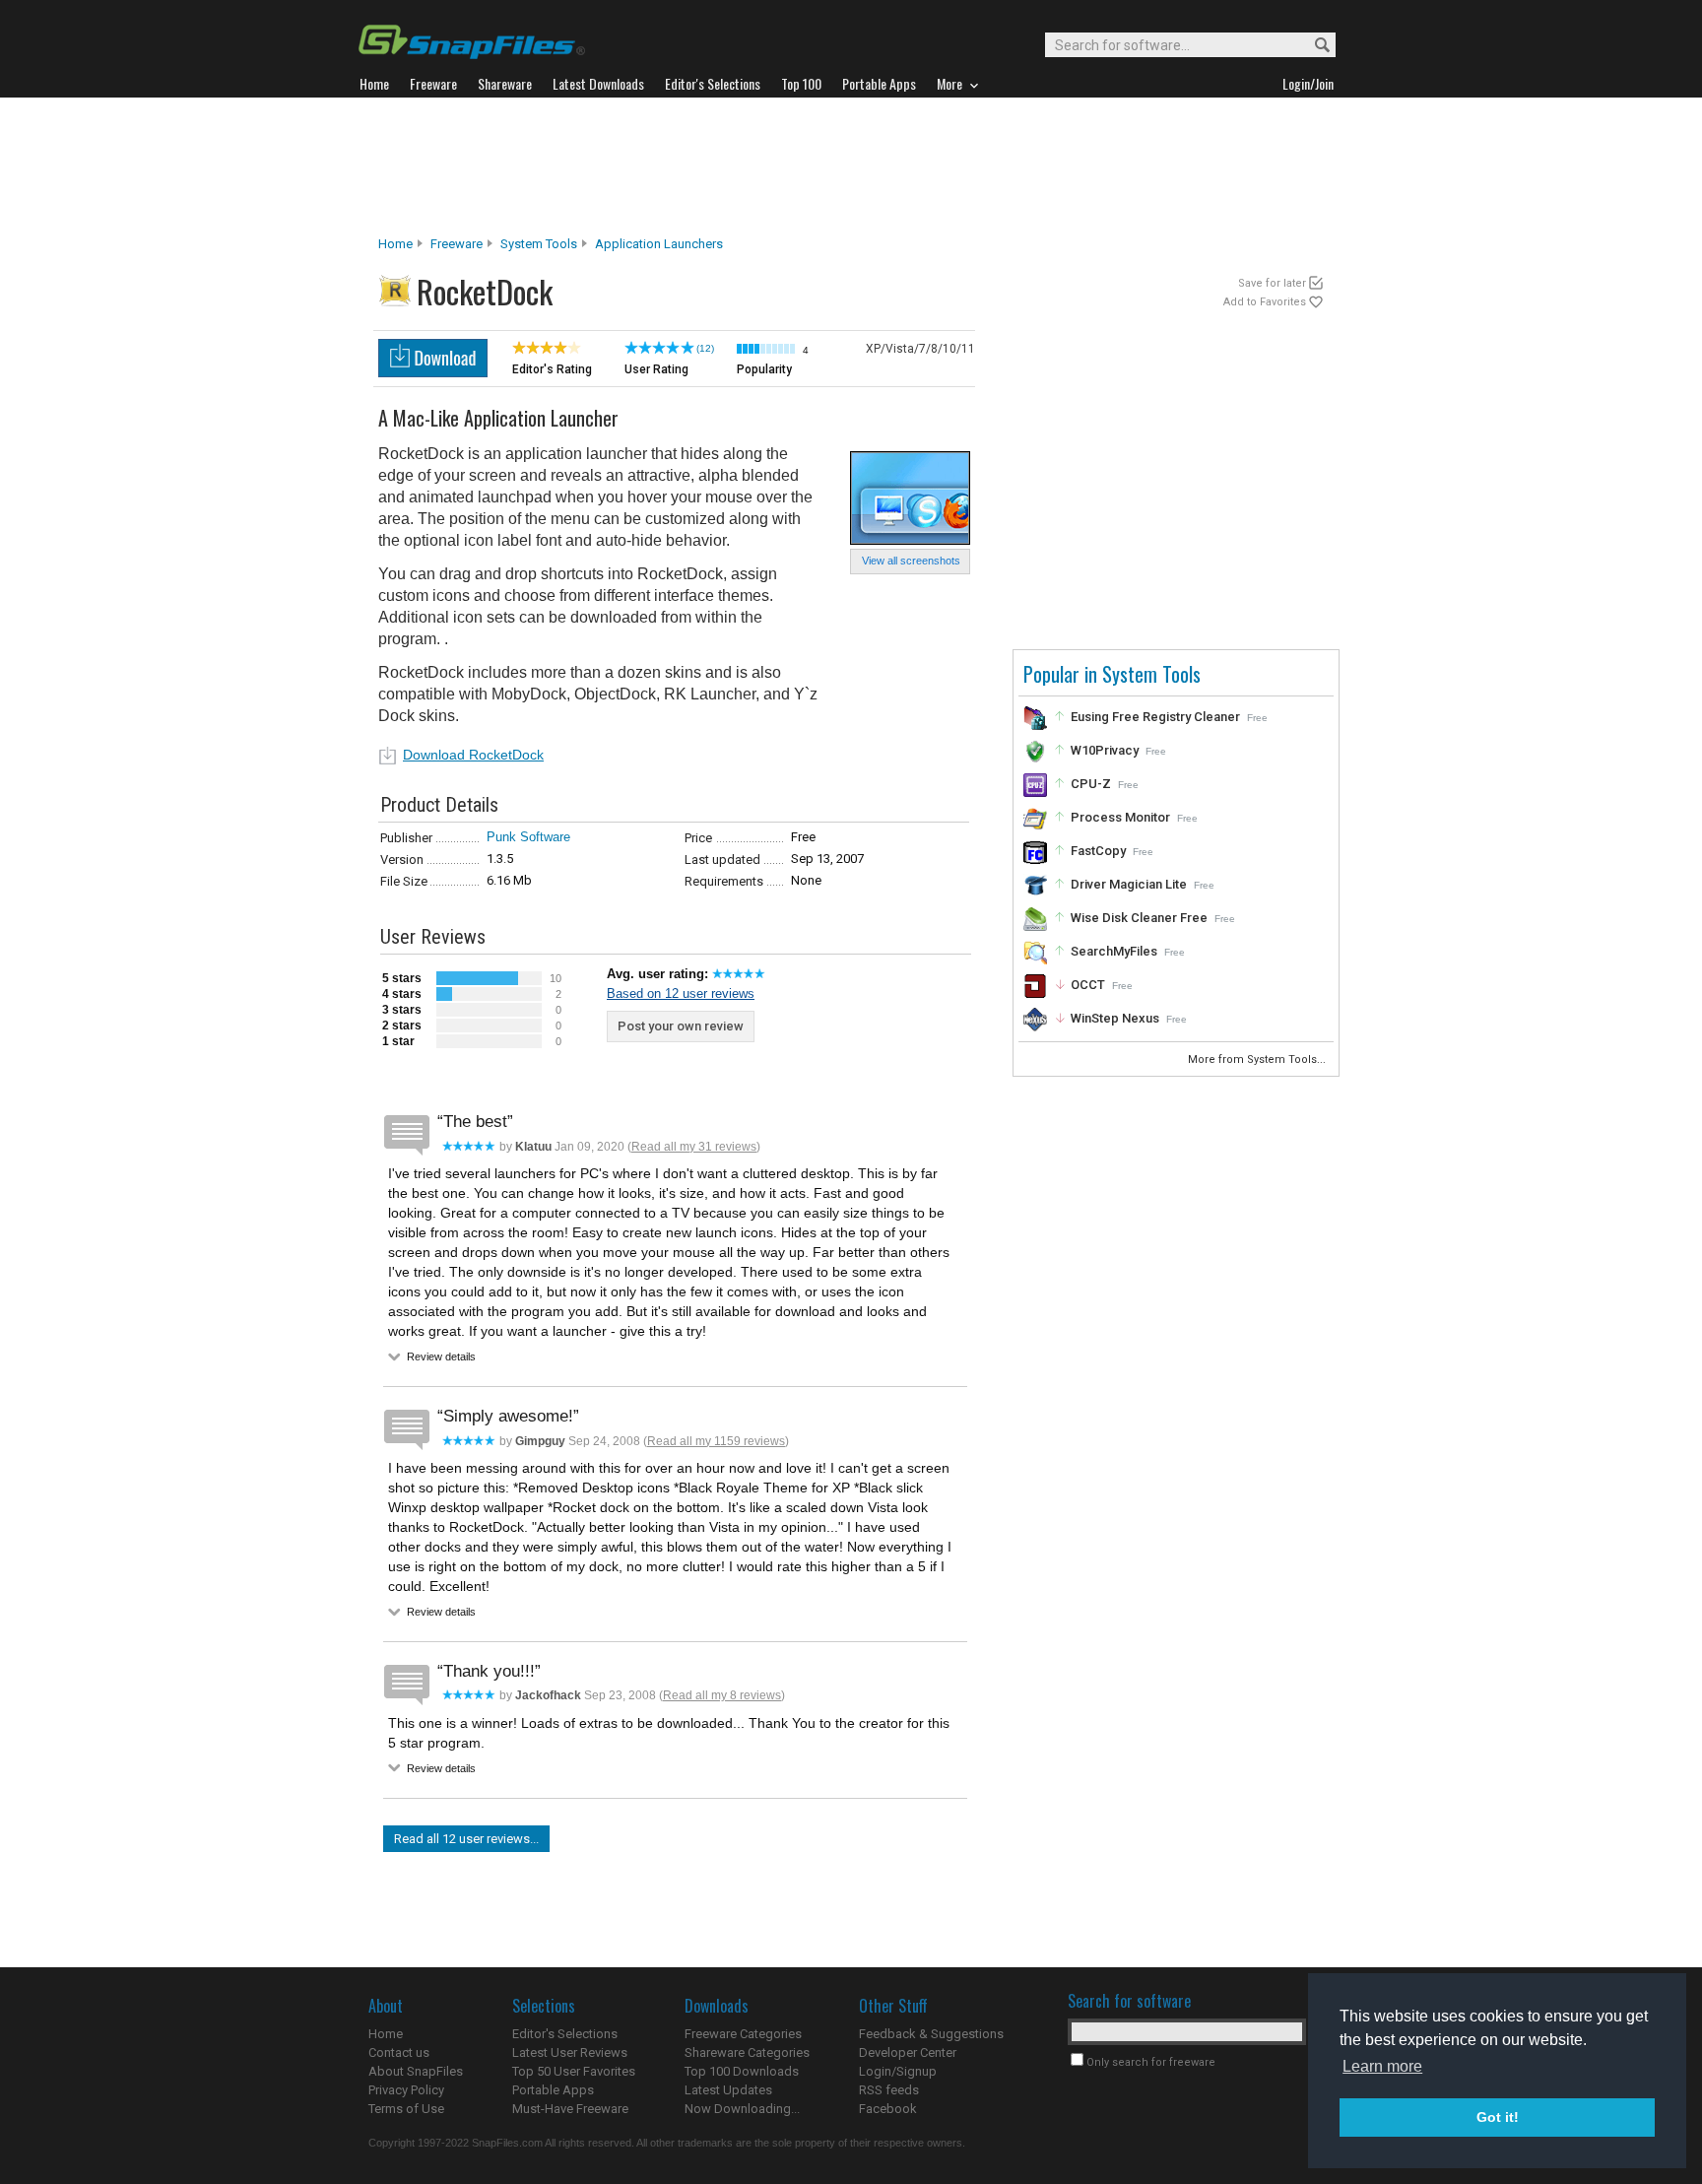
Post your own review (681, 1026)
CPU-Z (1091, 784)
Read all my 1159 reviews (716, 1441)
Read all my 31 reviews (694, 1147)
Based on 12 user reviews (681, 993)
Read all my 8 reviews (722, 1695)
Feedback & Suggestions (931, 2034)
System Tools (539, 244)
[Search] (1313, 46)
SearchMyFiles (1114, 951)
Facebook (888, 2109)
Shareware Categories (747, 2052)
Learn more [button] (1382, 2066)
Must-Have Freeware (570, 2109)
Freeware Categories (743, 2034)
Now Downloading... (742, 2109)
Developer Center (908, 2052)
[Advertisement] (851, 166)
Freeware (457, 244)
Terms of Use (406, 2109)
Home (395, 244)
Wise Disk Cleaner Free (1139, 918)
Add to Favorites (1265, 302)
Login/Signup (898, 2071)
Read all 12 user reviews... (466, 1839)
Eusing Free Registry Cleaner (1155, 717)
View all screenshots (911, 561)
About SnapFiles (416, 2071)
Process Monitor (1120, 817)
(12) (705, 348)
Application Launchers (659, 244)
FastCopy (1098, 851)
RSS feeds (889, 2090)
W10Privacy (1105, 750)
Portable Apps (553, 2090)
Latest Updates (728, 2090)
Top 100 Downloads (742, 2071)
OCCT (1088, 985)
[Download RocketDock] (433, 372)
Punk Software (528, 837)
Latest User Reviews (570, 2052)
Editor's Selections (565, 2034)
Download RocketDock (473, 755)
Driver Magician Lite (1129, 884)
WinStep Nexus (1115, 1018)
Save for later (1272, 283)
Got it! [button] (1498, 2117)
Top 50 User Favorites (574, 2071)
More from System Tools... (1258, 1059)
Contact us (399, 2052)
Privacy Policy (406, 2090)
